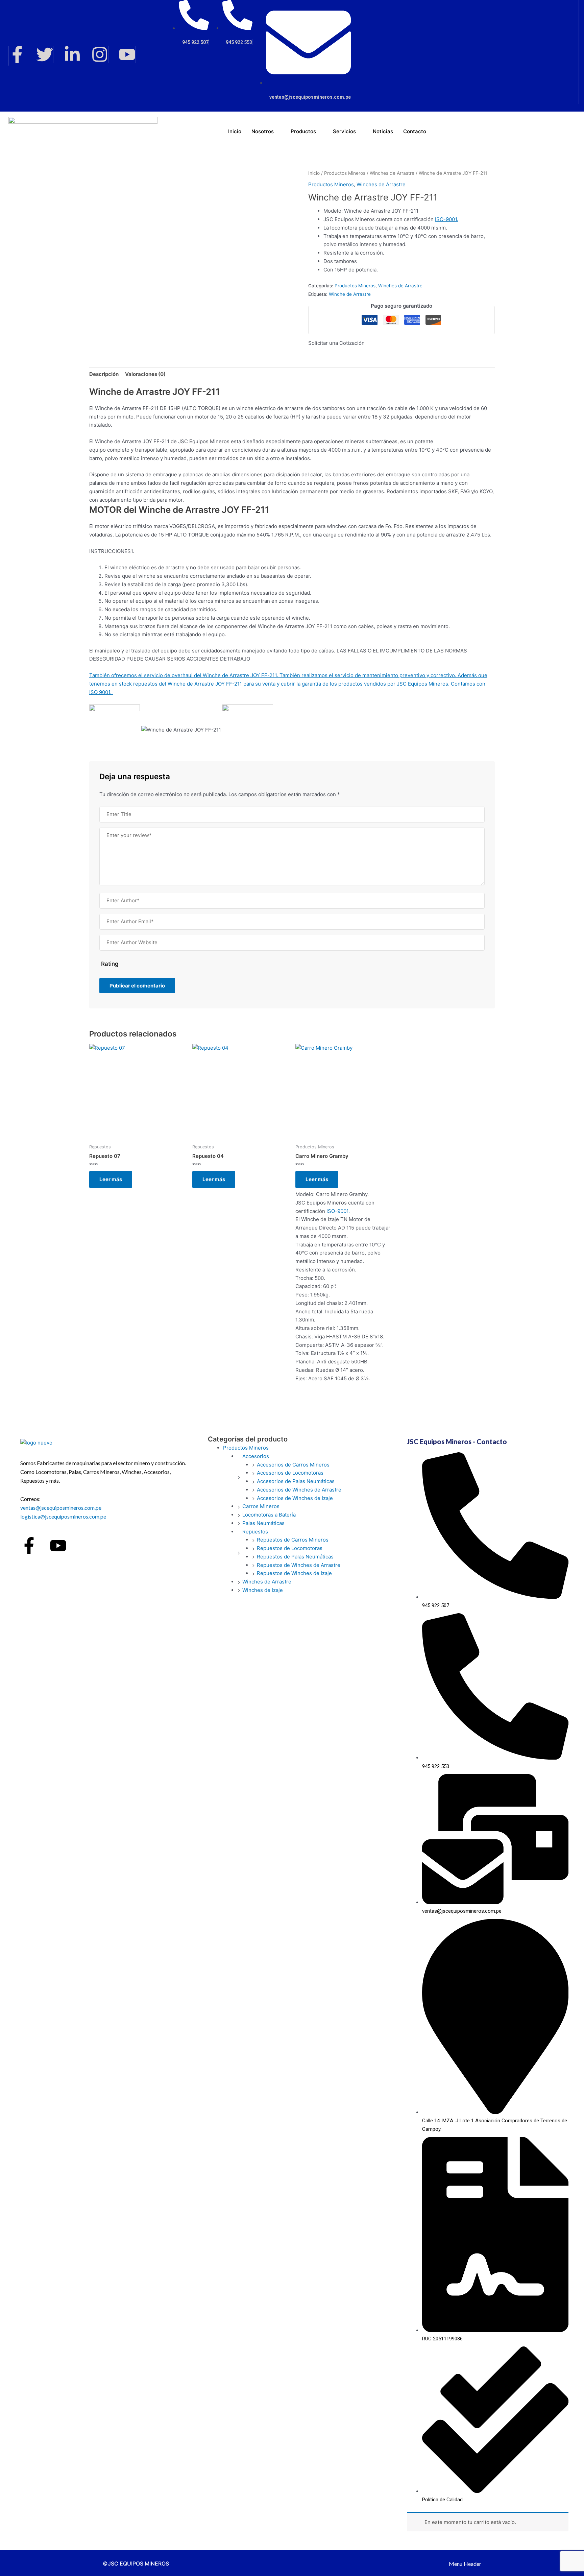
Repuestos (255, 1532)
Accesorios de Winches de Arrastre (299, 1490)
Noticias (383, 131)
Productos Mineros (345, 173)
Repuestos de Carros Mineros (293, 1540)
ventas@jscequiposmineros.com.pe (61, 1508)
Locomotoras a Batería (269, 1515)
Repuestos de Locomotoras (290, 1548)
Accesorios (256, 1456)
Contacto (415, 131)
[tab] (104, 374)
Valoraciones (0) (145, 374)
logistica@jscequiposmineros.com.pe (63, 1516)
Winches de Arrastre (392, 173)
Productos (303, 131)
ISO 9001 (100, 692)
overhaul (182, 675)
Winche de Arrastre (350, 294)
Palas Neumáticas (263, 1523)
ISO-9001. (447, 219)
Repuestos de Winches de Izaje (294, 1573)
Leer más (111, 1179)
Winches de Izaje (263, 1590)
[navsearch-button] (517, 130)
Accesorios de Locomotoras (290, 1473)
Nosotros (263, 131)
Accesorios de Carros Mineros (293, 1465)
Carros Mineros (261, 1506)
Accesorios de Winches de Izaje (295, 1498)
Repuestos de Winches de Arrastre (299, 1565)
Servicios (344, 131)
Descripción (104, 374)
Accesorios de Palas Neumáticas (296, 1481)
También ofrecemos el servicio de (130, 675)
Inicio (235, 131)
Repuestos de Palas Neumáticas (295, 1557)
